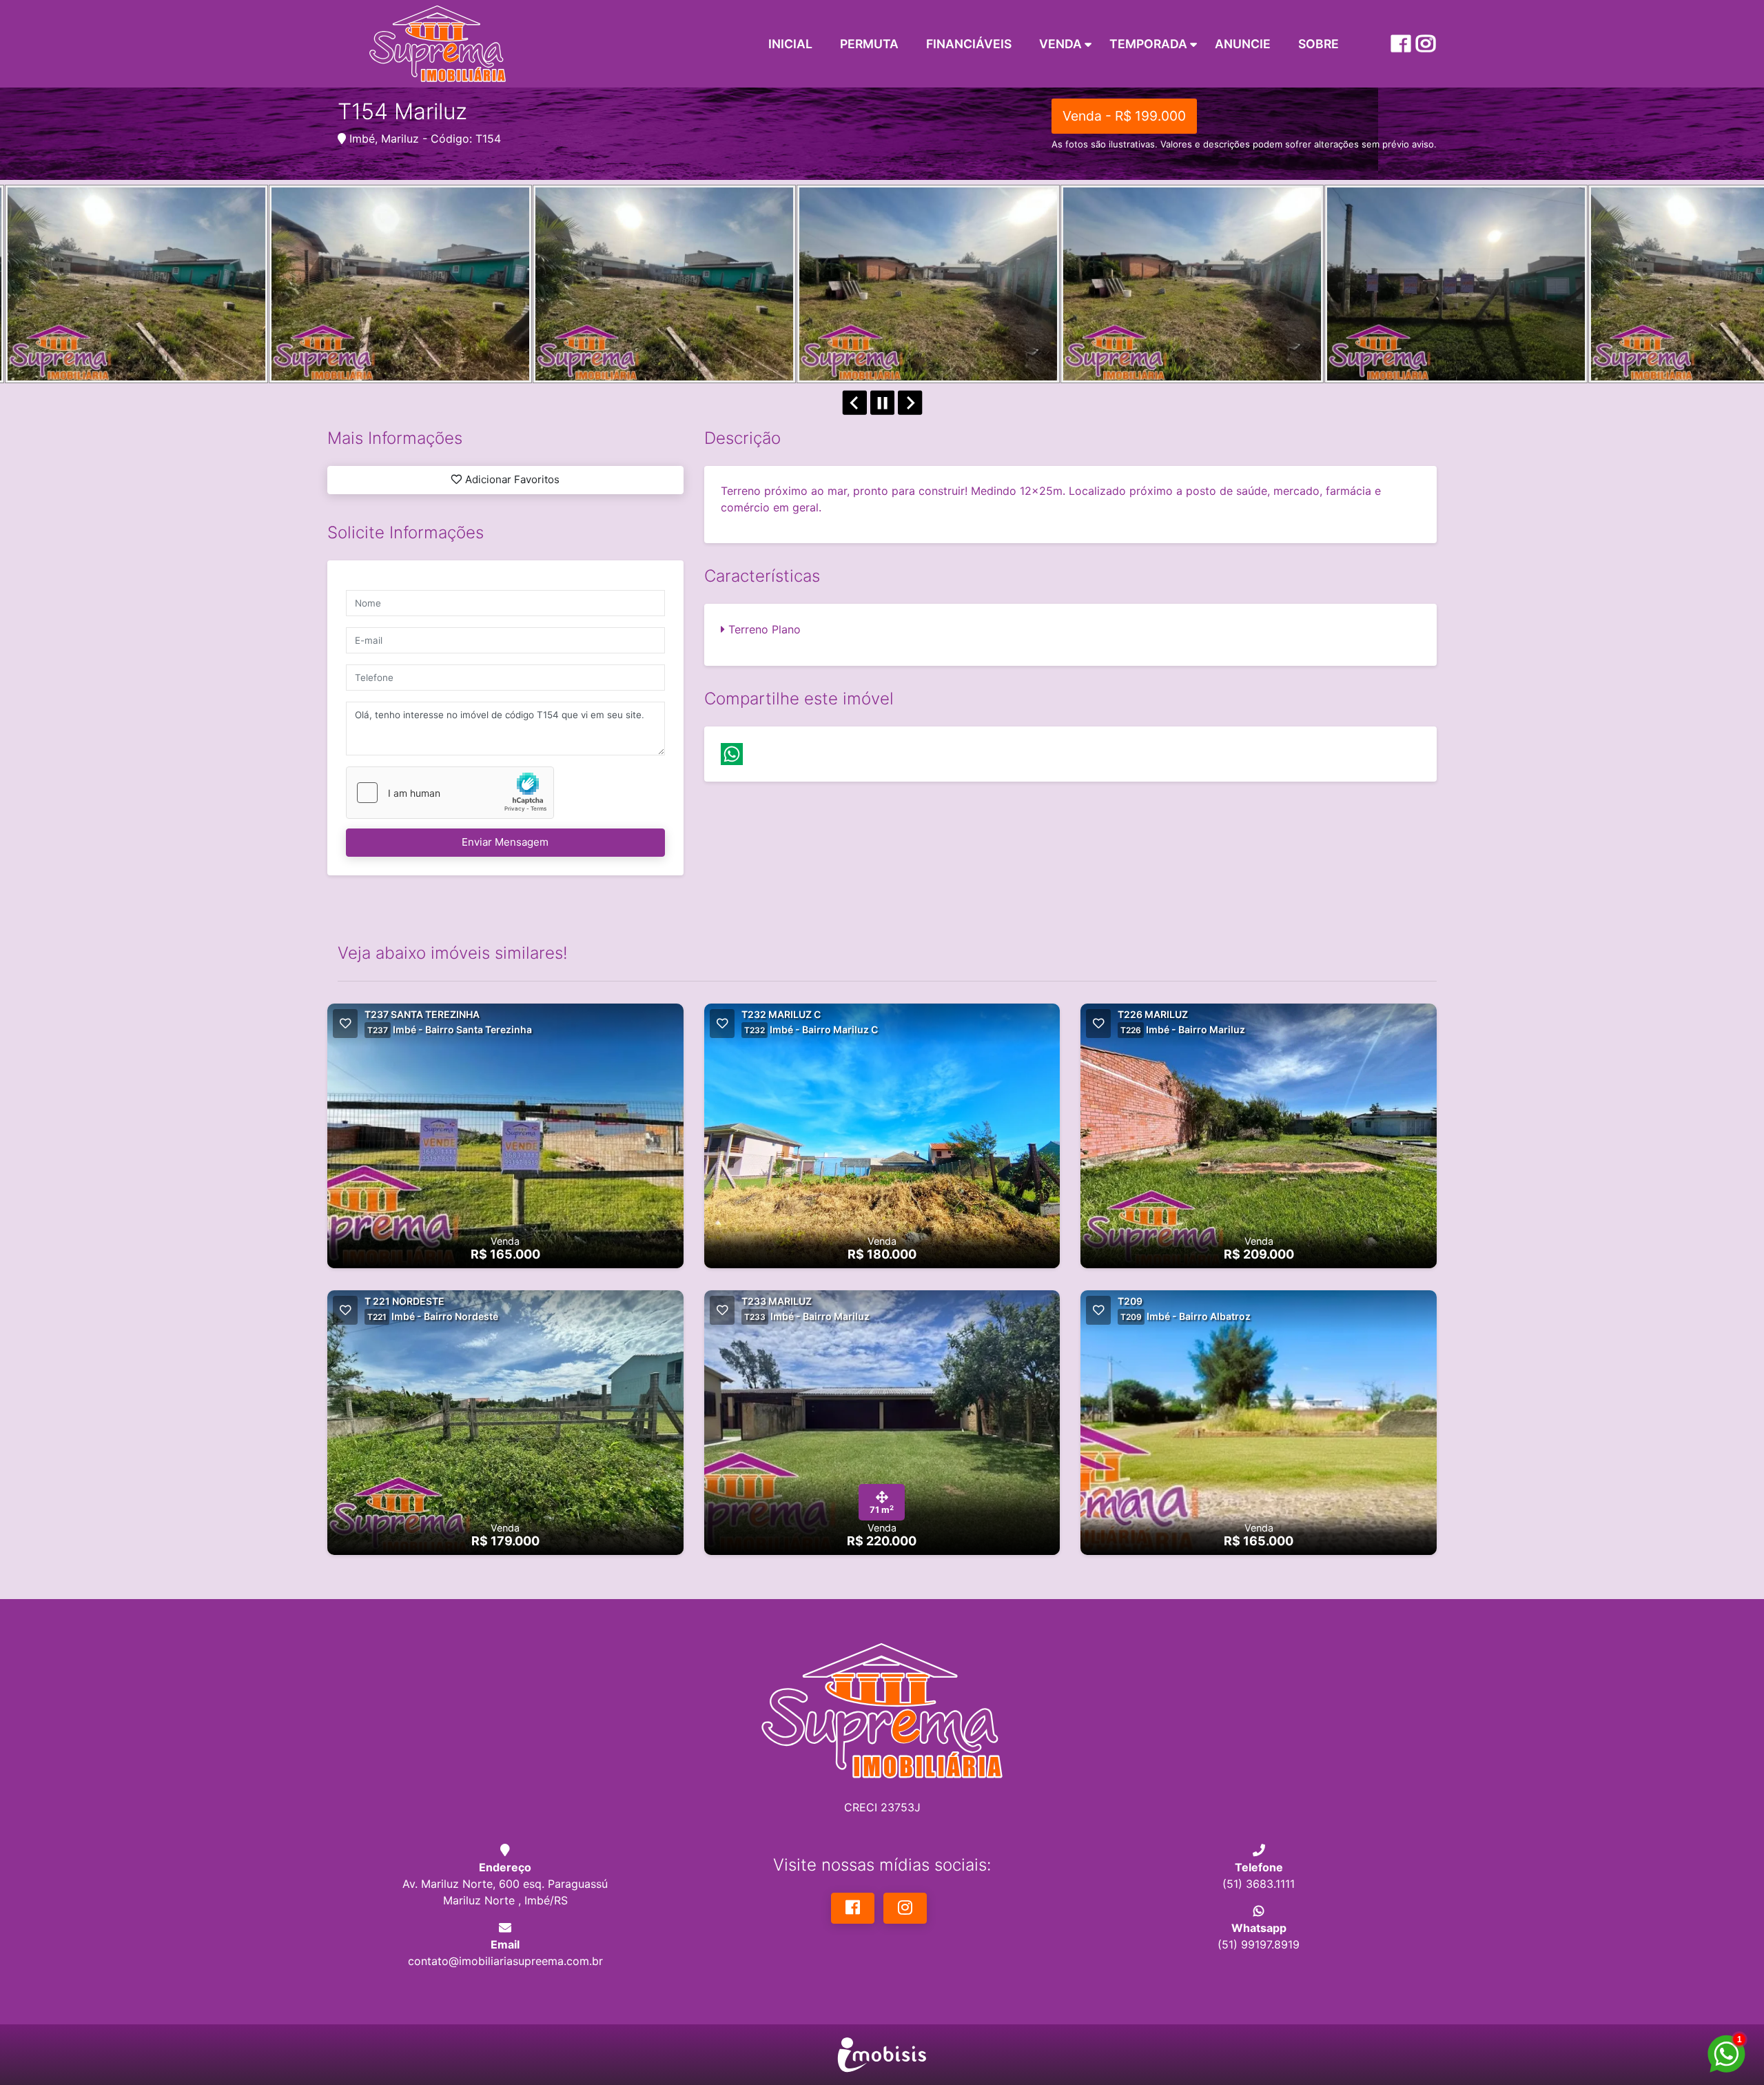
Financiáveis (969, 44)
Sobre (1319, 44)
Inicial (790, 44)
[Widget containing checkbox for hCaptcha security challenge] (450, 793)
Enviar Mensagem (505, 842)
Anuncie (1243, 44)
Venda (1060, 44)
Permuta (869, 44)
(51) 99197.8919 (1259, 1944)
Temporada (1148, 44)
